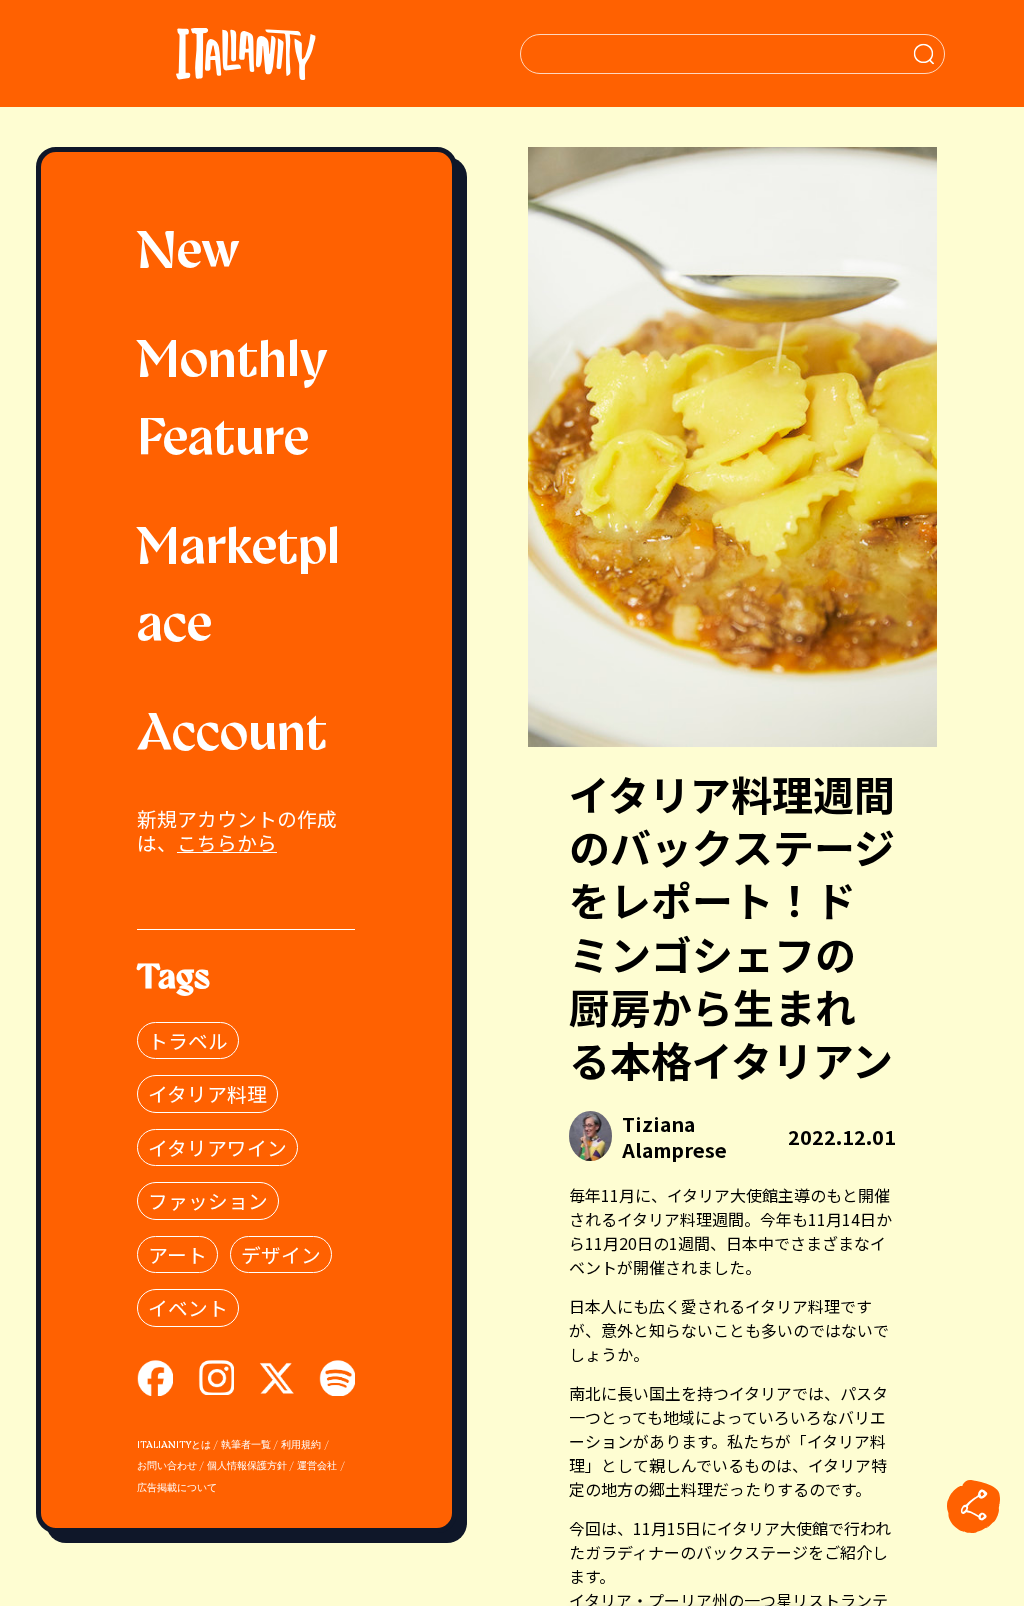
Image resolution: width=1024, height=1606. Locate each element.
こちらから (227, 842)
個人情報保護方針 (247, 1466)
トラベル (188, 1040)
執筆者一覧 (246, 1445)
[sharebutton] (974, 1507)
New (188, 254)
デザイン (281, 1254)
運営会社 (317, 1466)
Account (232, 736)
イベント (188, 1307)
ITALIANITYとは (174, 1445)
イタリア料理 (207, 1093)
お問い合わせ (167, 1466)
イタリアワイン (217, 1147)
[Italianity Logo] (245, 53)
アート (177, 1254)
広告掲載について (177, 1488)
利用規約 (301, 1445)
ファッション (208, 1200)
